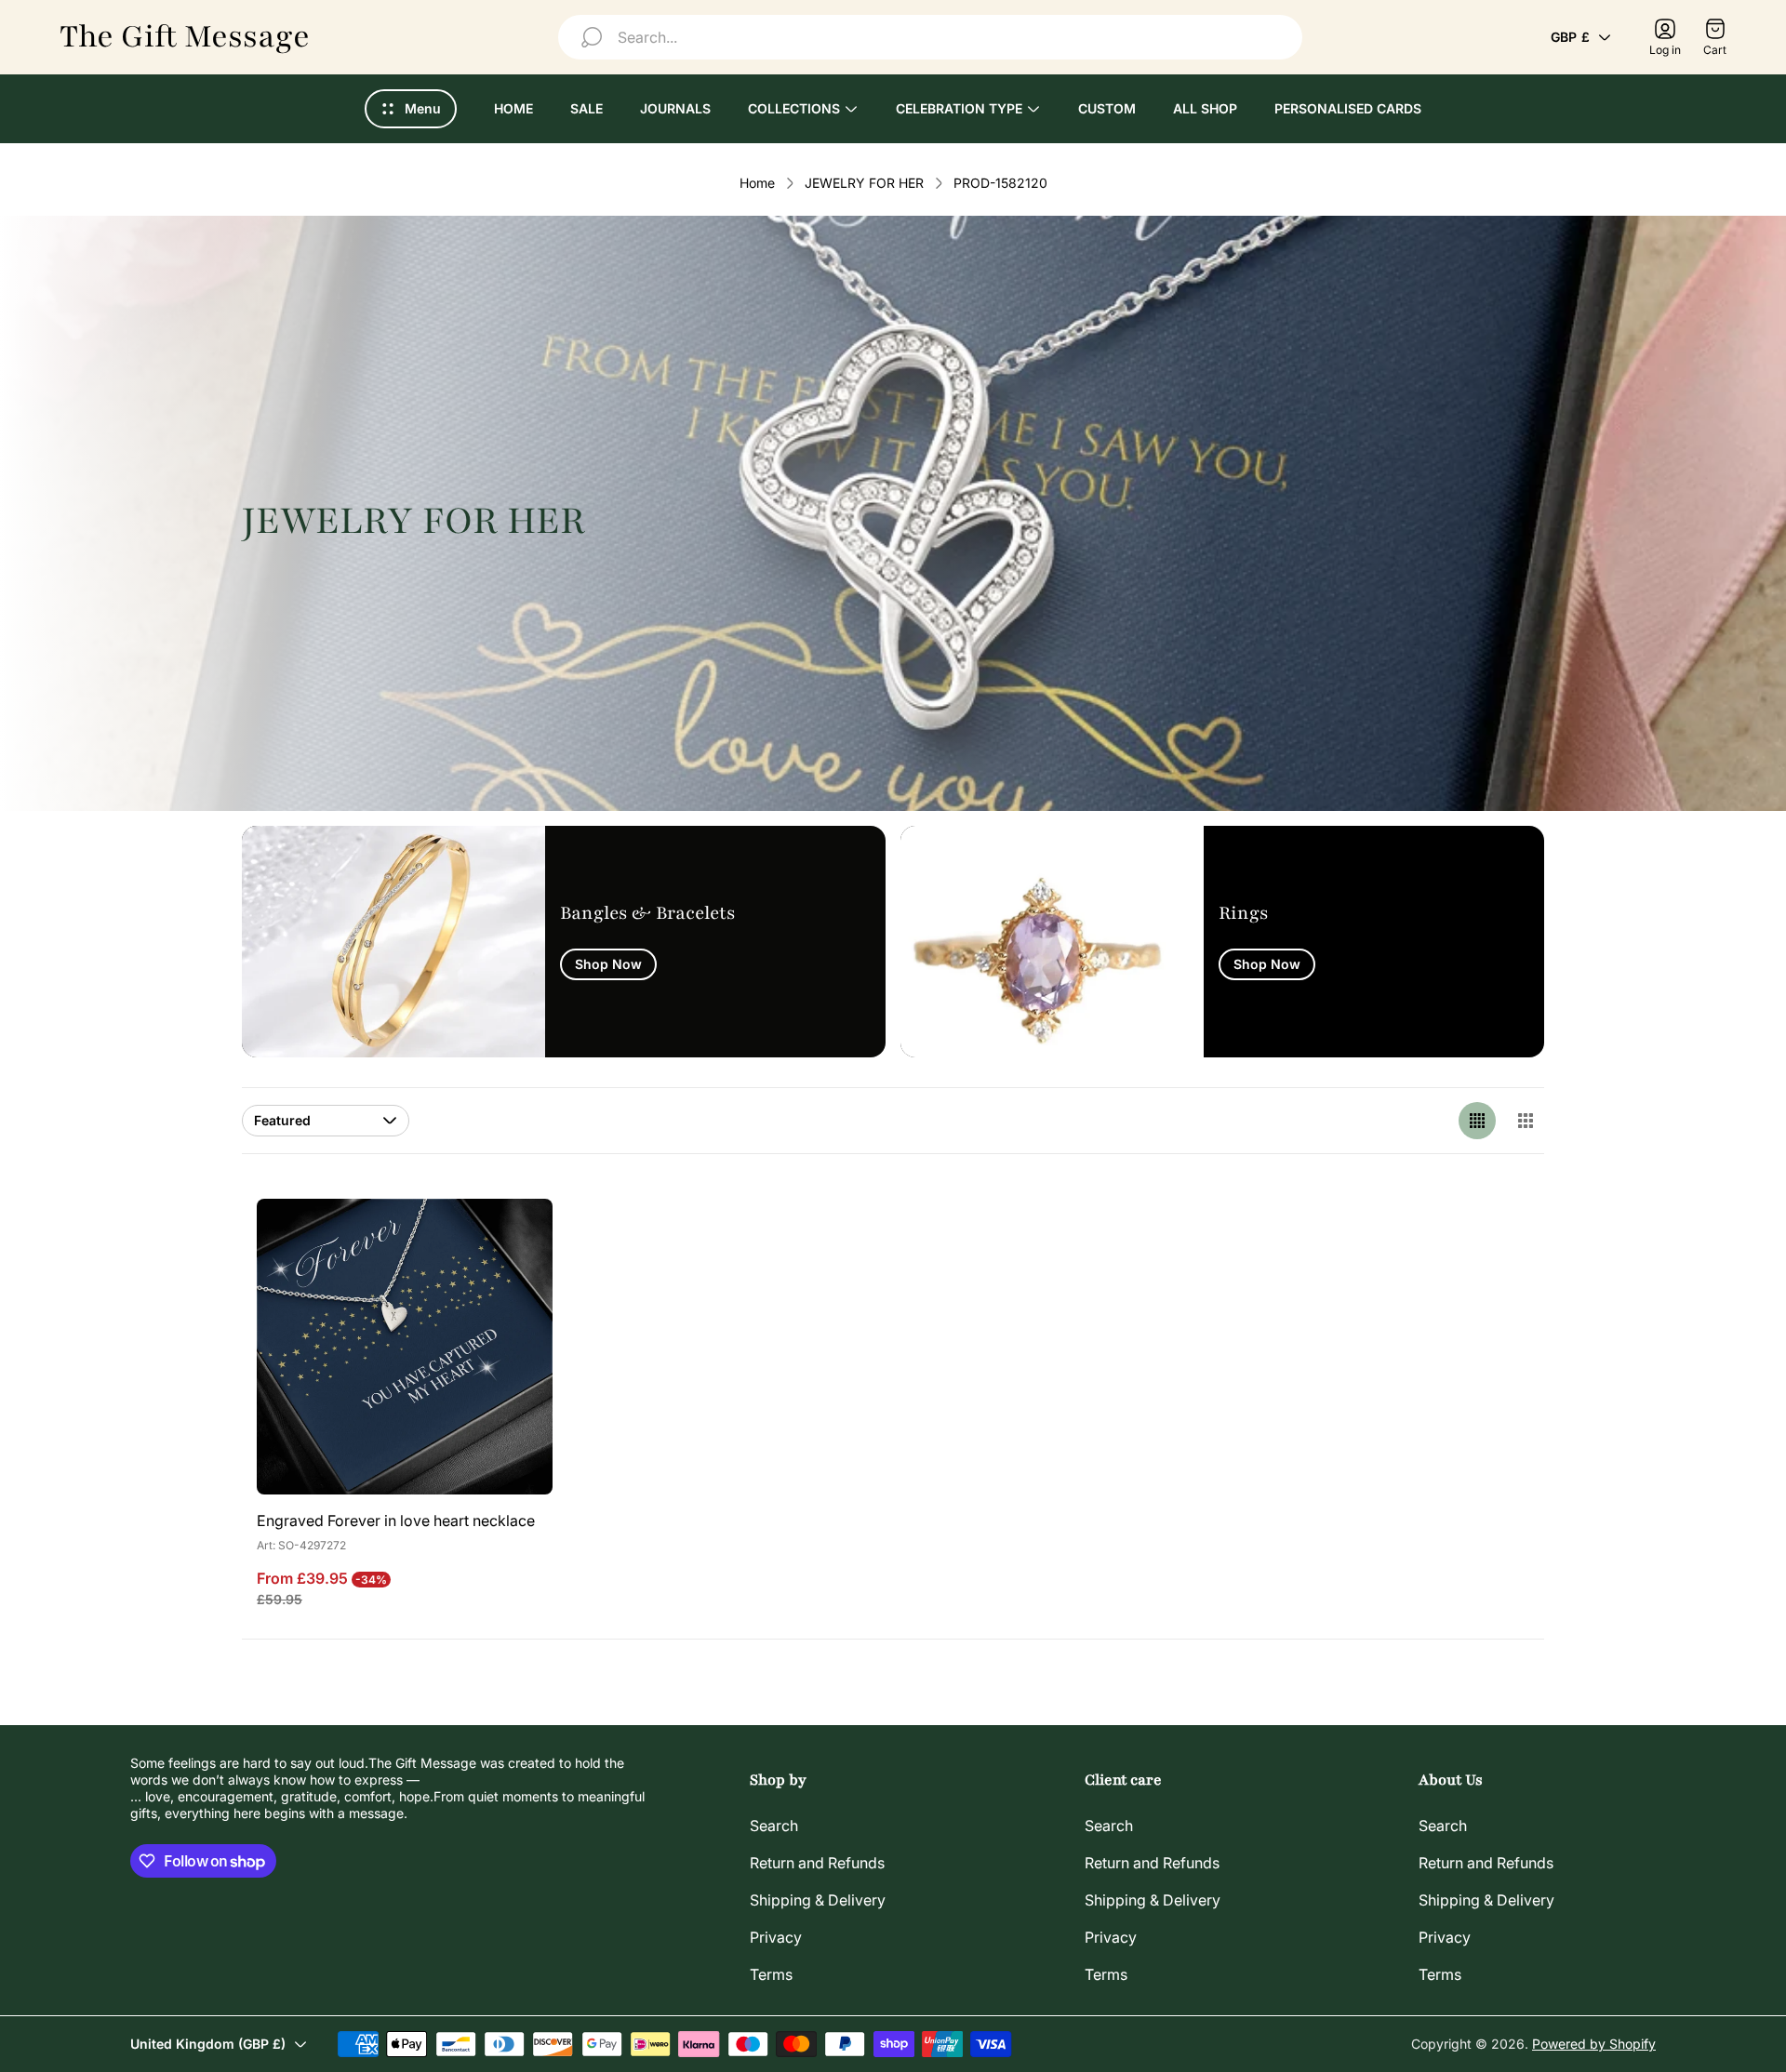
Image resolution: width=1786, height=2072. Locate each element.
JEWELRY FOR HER (864, 183)
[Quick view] (515, 1236)
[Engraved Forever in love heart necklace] (405, 1347)
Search (774, 1826)
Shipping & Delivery (818, 1900)
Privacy (776, 1937)
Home (757, 183)
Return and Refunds (817, 1863)
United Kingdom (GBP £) (208, 2044)
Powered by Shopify (1594, 2044)
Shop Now (608, 964)
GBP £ (1570, 37)
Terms (771, 1974)
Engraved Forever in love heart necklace (396, 1521)
